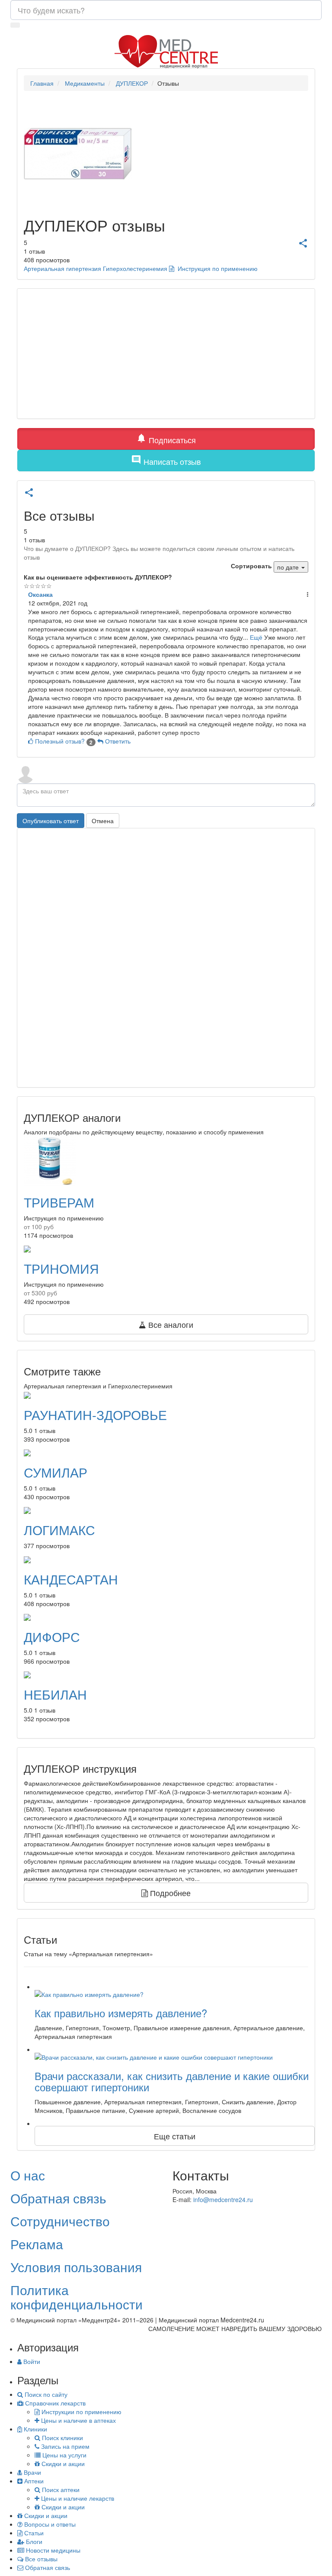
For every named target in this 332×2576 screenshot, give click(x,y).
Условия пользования (76, 2267)
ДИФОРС (52, 1637)
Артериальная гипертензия (62, 268)
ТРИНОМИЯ (61, 1268)
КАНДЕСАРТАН (71, 1579)
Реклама (37, 2244)
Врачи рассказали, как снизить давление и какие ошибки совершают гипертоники (172, 2081)
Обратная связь (58, 2198)
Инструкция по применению (216, 268)
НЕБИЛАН (55, 1694)
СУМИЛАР (56, 1472)
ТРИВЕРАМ (59, 1202)
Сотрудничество (60, 2221)
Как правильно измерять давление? (121, 2013)
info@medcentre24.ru (223, 2199)
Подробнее (169, 1893)
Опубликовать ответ (51, 821)
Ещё (256, 637)
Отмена (103, 821)
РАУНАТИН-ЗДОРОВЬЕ (95, 1415)
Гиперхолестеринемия (135, 268)
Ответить (117, 741)
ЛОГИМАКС (59, 1530)
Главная (42, 83)
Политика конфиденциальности (77, 2297)
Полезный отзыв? (63, 741)
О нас (28, 2175)
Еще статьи (175, 2136)
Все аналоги (170, 1324)
